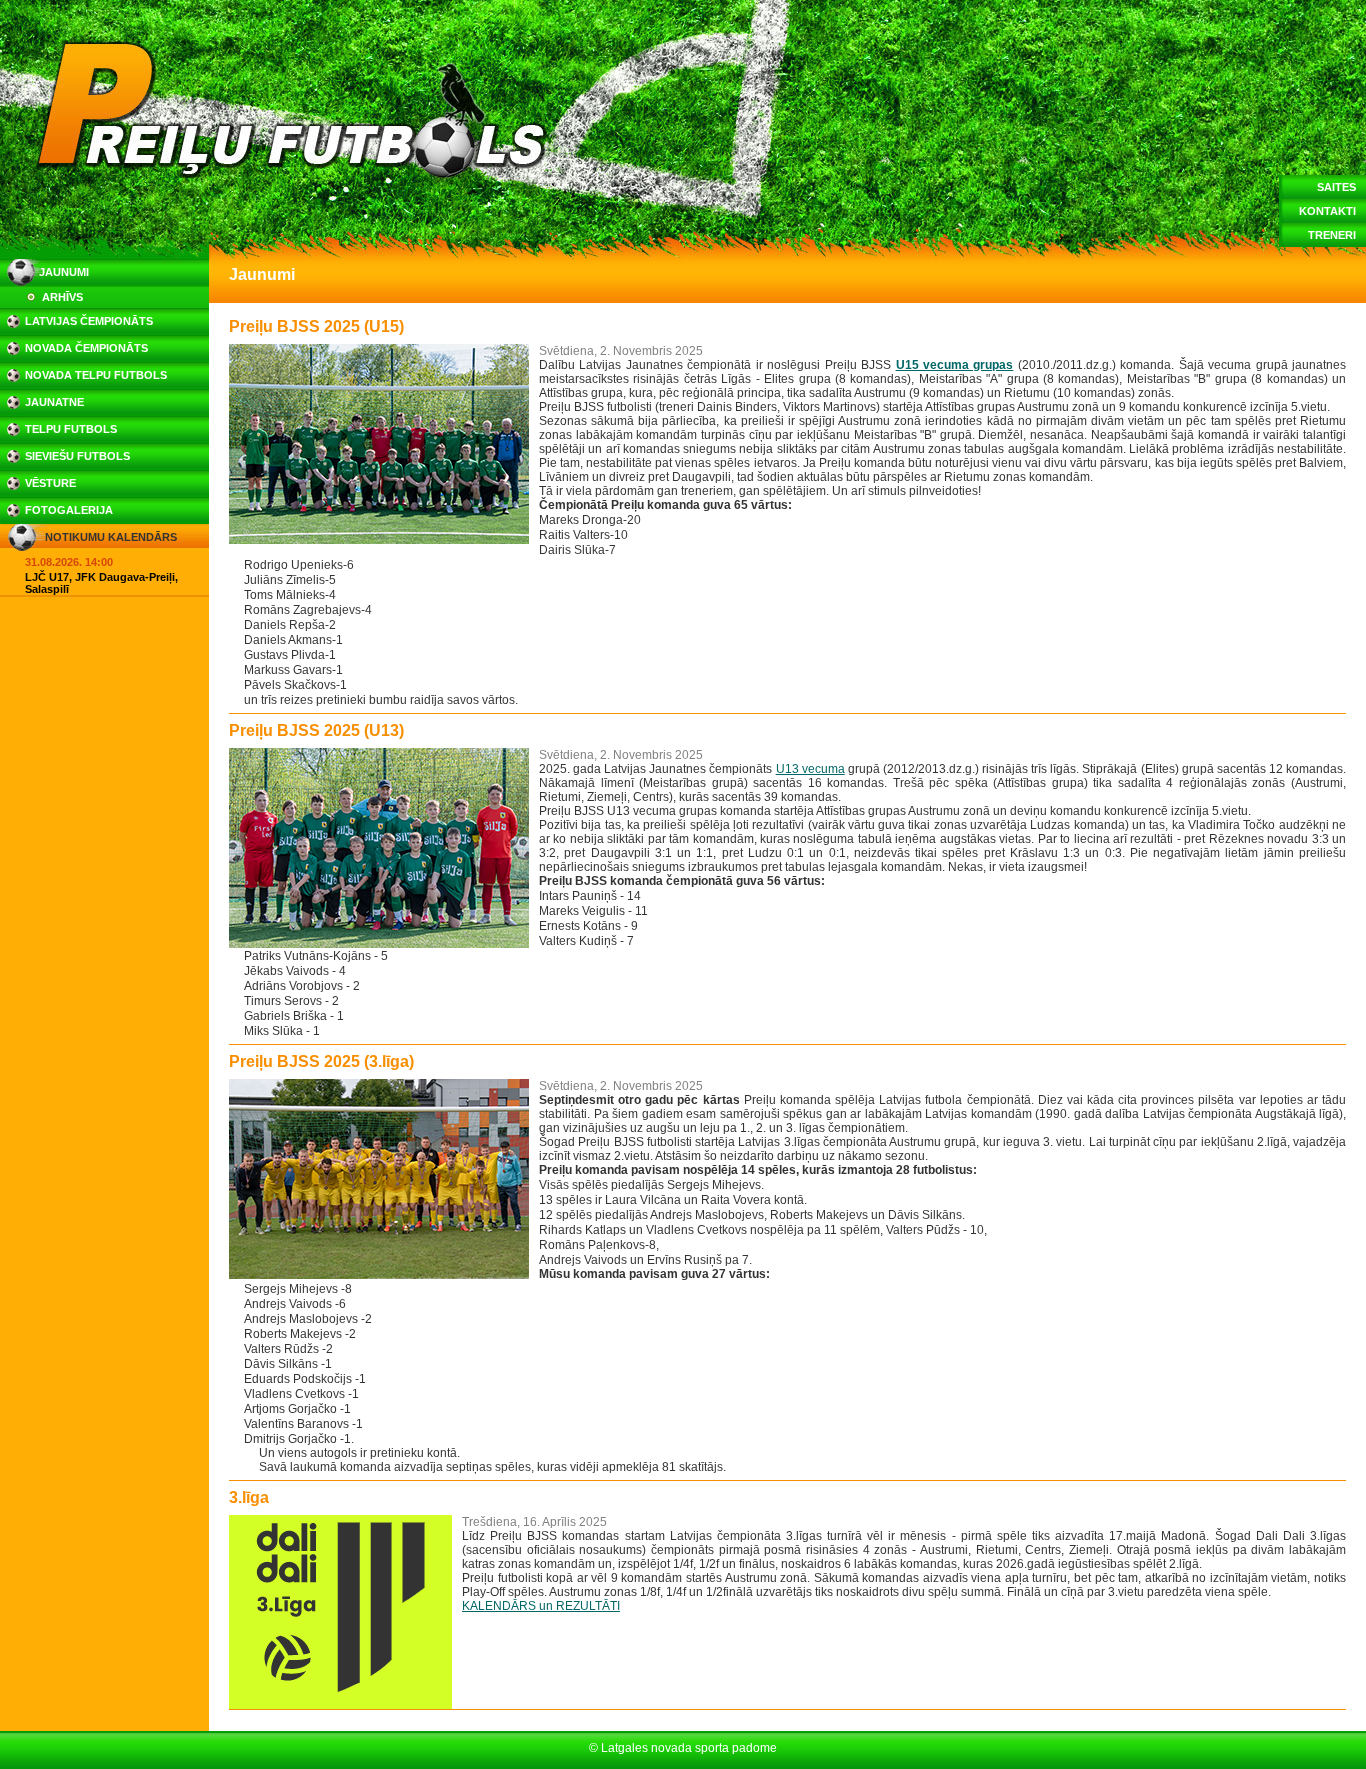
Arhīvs (62, 297)
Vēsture (50, 483)
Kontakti (1327, 211)
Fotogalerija (69, 510)
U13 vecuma (810, 769)
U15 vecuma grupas (955, 365)
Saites (1336, 187)
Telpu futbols (71, 429)
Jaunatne (54, 402)
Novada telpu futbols (96, 375)
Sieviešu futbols (77, 456)
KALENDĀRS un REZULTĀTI (541, 1606)
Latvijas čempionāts (89, 321)
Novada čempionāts (86, 348)
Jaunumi (64, 272)
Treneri (1332, 235)
